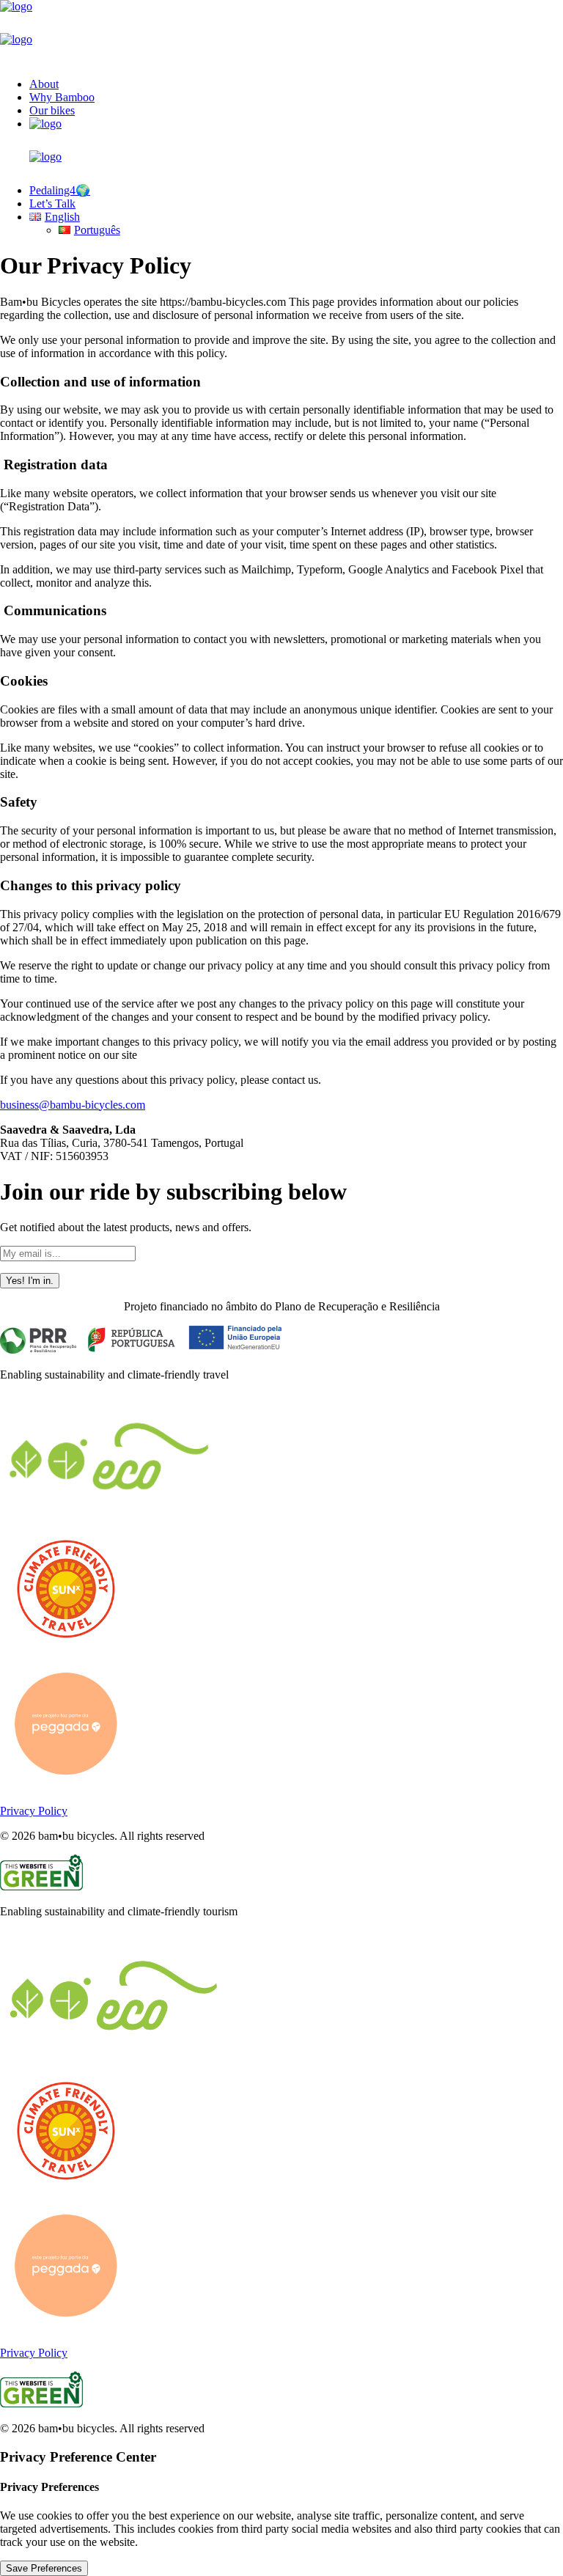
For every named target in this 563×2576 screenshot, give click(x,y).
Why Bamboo (62, 97)
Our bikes (52, 110)
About (44, 84)
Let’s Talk (52, 203)
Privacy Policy (34, 1811)
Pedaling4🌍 (60, 190)
